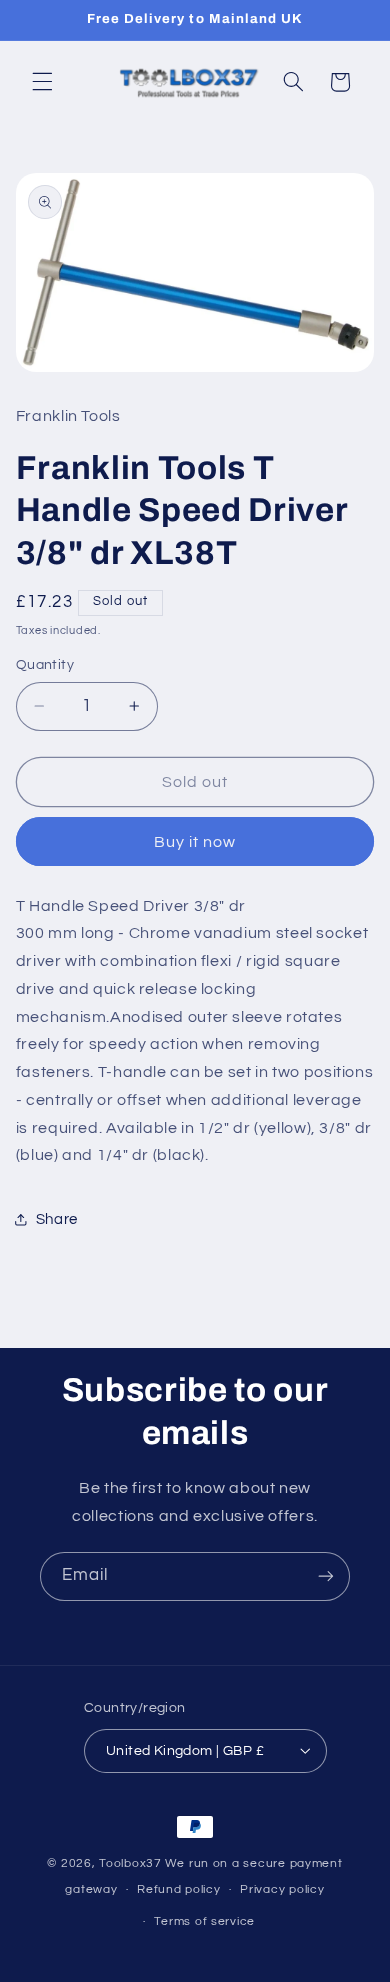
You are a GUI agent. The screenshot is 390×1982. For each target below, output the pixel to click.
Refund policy (179, 1889)
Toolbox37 (130, 1863)
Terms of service (204, 1921)
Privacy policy (282, 1889)
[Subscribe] (326, 1576)
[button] (42, 82)
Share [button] (57, 1219)
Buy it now (195, 842)
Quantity (45, 665)
